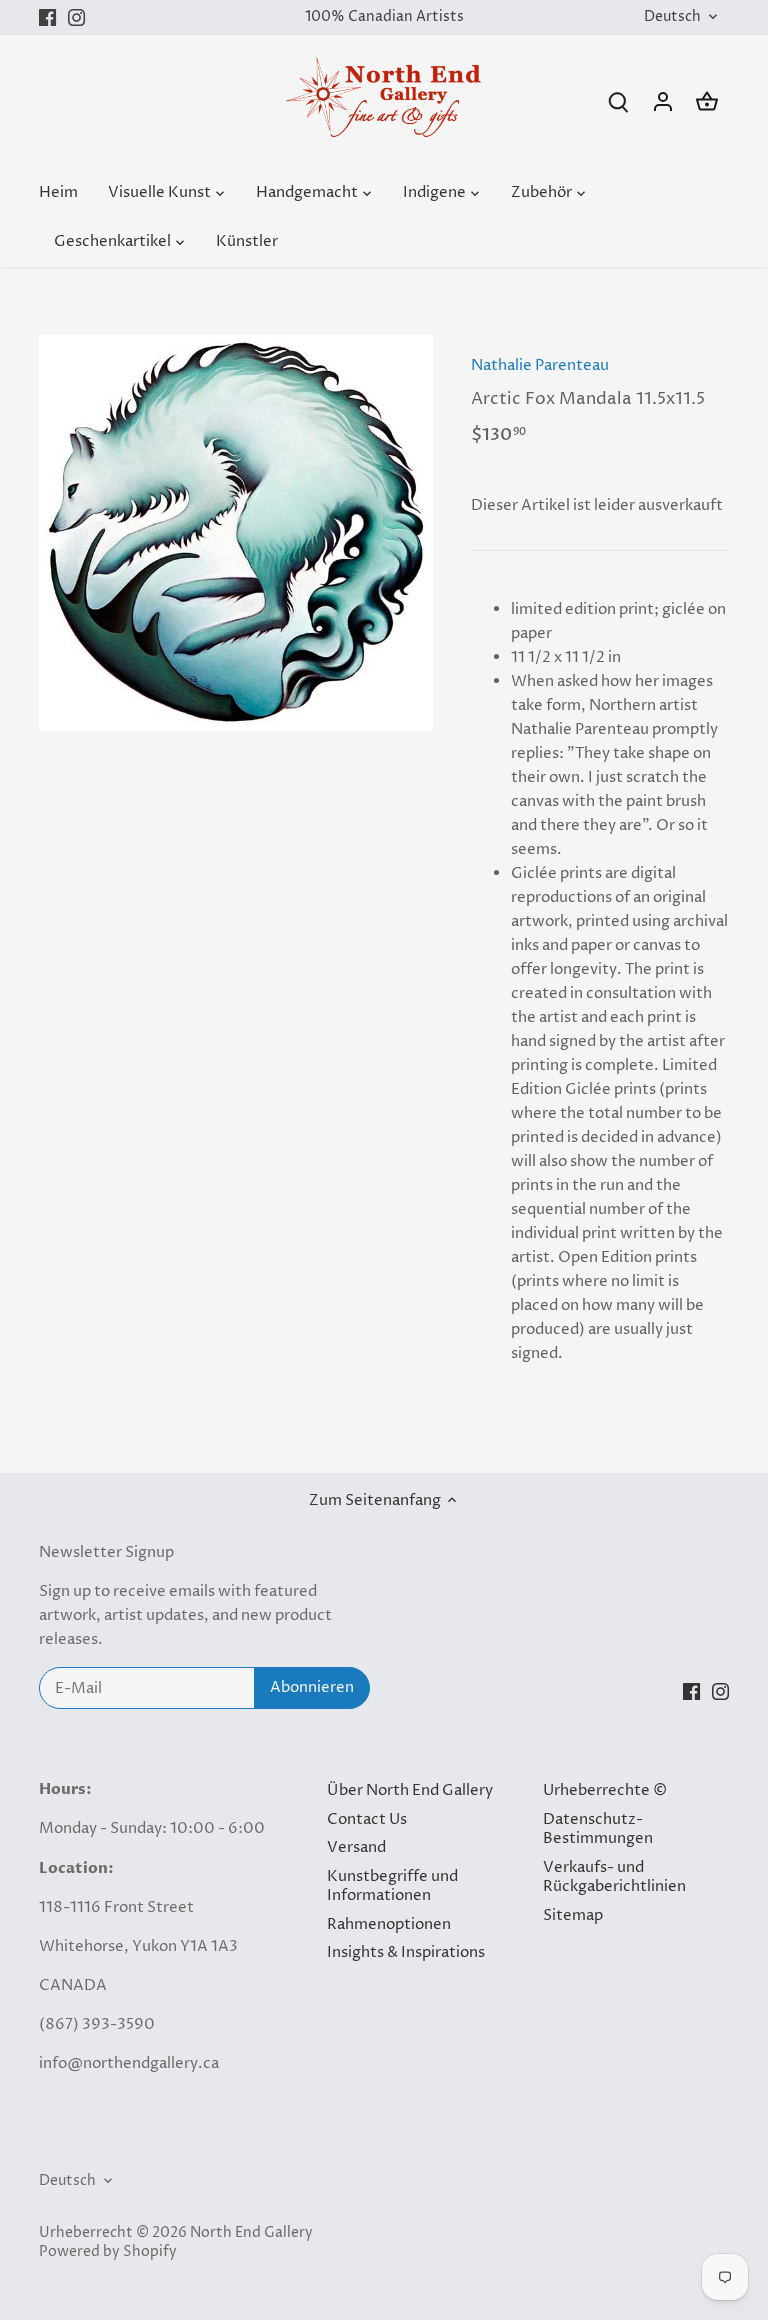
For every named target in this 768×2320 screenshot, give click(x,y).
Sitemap (573, 1915)
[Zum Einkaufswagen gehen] (707, 101)
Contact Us (367, 1819)
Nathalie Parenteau (540, 365)
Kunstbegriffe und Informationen (392, 1886)
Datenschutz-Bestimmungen (598, 1829)
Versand (356, 1847)
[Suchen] (619, 101)
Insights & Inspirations (406, 1952)
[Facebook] (47, 17)
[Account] (663, 101)
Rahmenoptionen (389, 1924)
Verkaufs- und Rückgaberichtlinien (614, 1877)
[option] (236, 533)
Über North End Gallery (410, 1790)
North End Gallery (251, 2233)
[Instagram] (76, 17)
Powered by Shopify (108, 2252)
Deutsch (672, 17)
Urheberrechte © (605, 1790)
